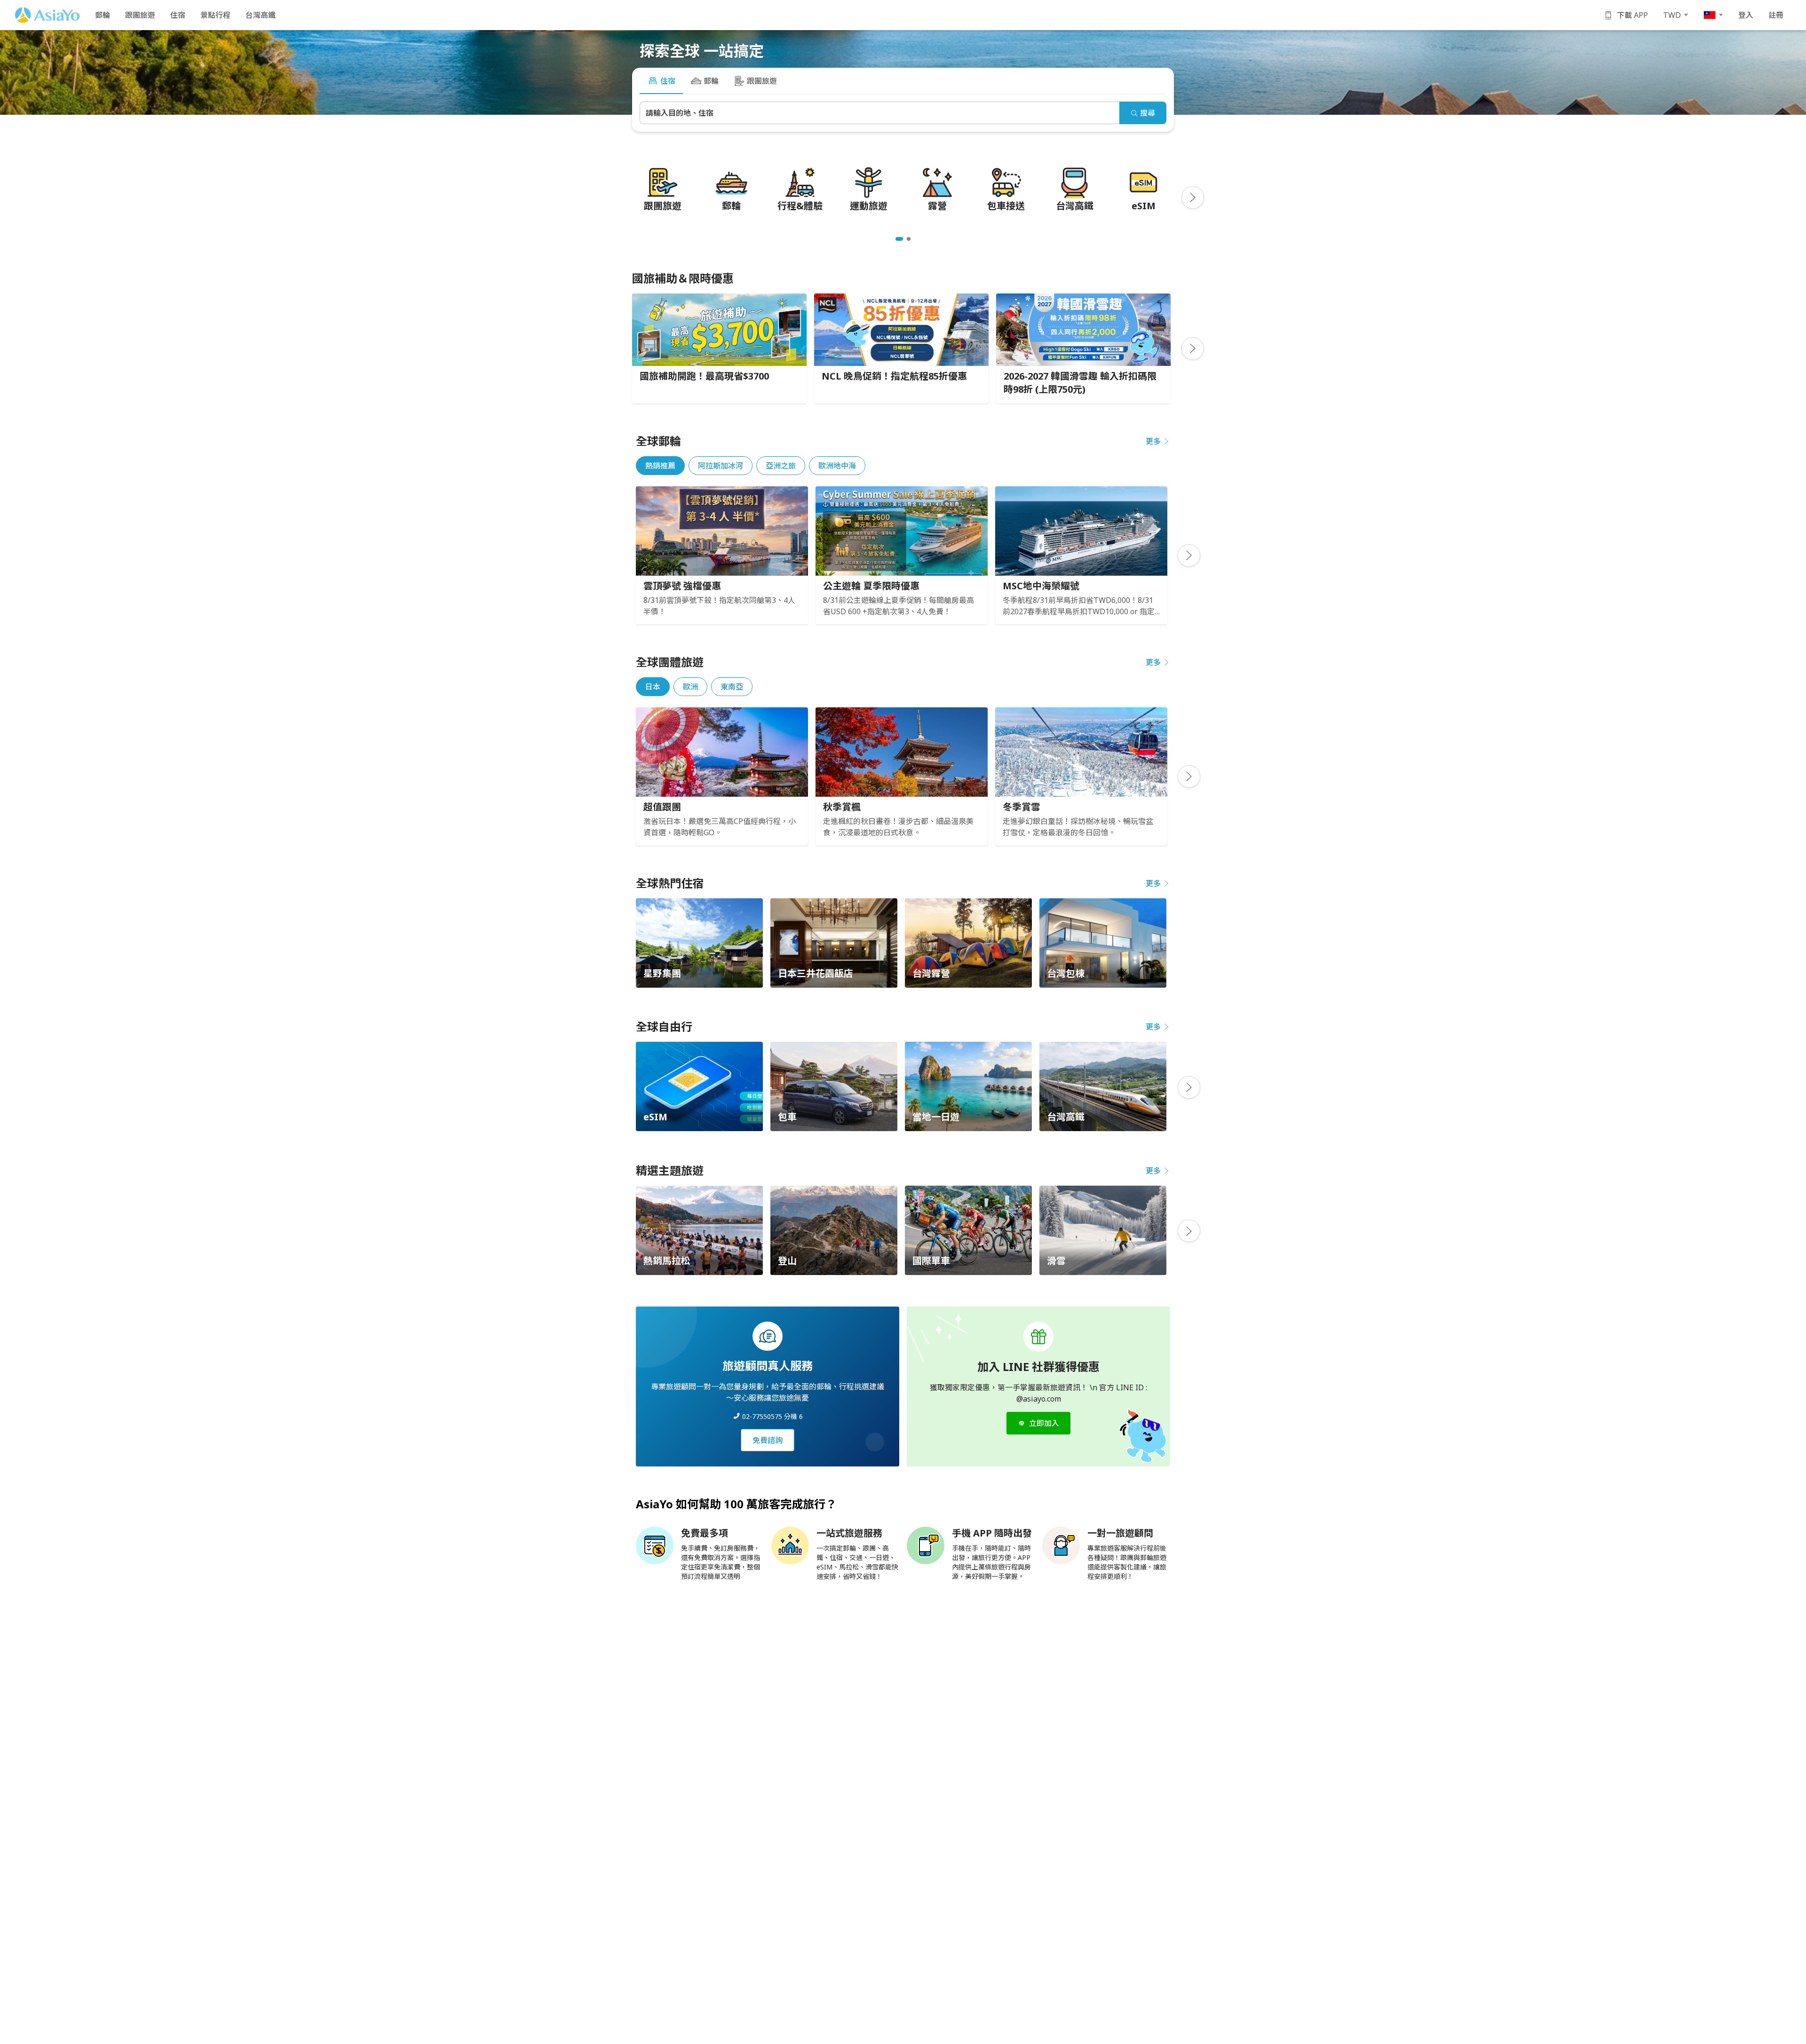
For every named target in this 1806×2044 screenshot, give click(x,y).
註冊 (1776, 15)
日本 (653, 687)
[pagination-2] (909, 239)
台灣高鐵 (261, 15)
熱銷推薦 (660, 466)
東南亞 (732, 687)
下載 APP (1632, 15)
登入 (1746, 15)
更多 (1153, 441)
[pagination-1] (899, 239)
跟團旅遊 (140, 15)
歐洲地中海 (837, 466)
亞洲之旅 (781, 466)
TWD (1672, 15)
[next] (1193, 198)
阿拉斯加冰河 (721, 466)
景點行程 (215, 15)
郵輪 (103, 15)
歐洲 (690, 687)
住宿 (178, 15)
